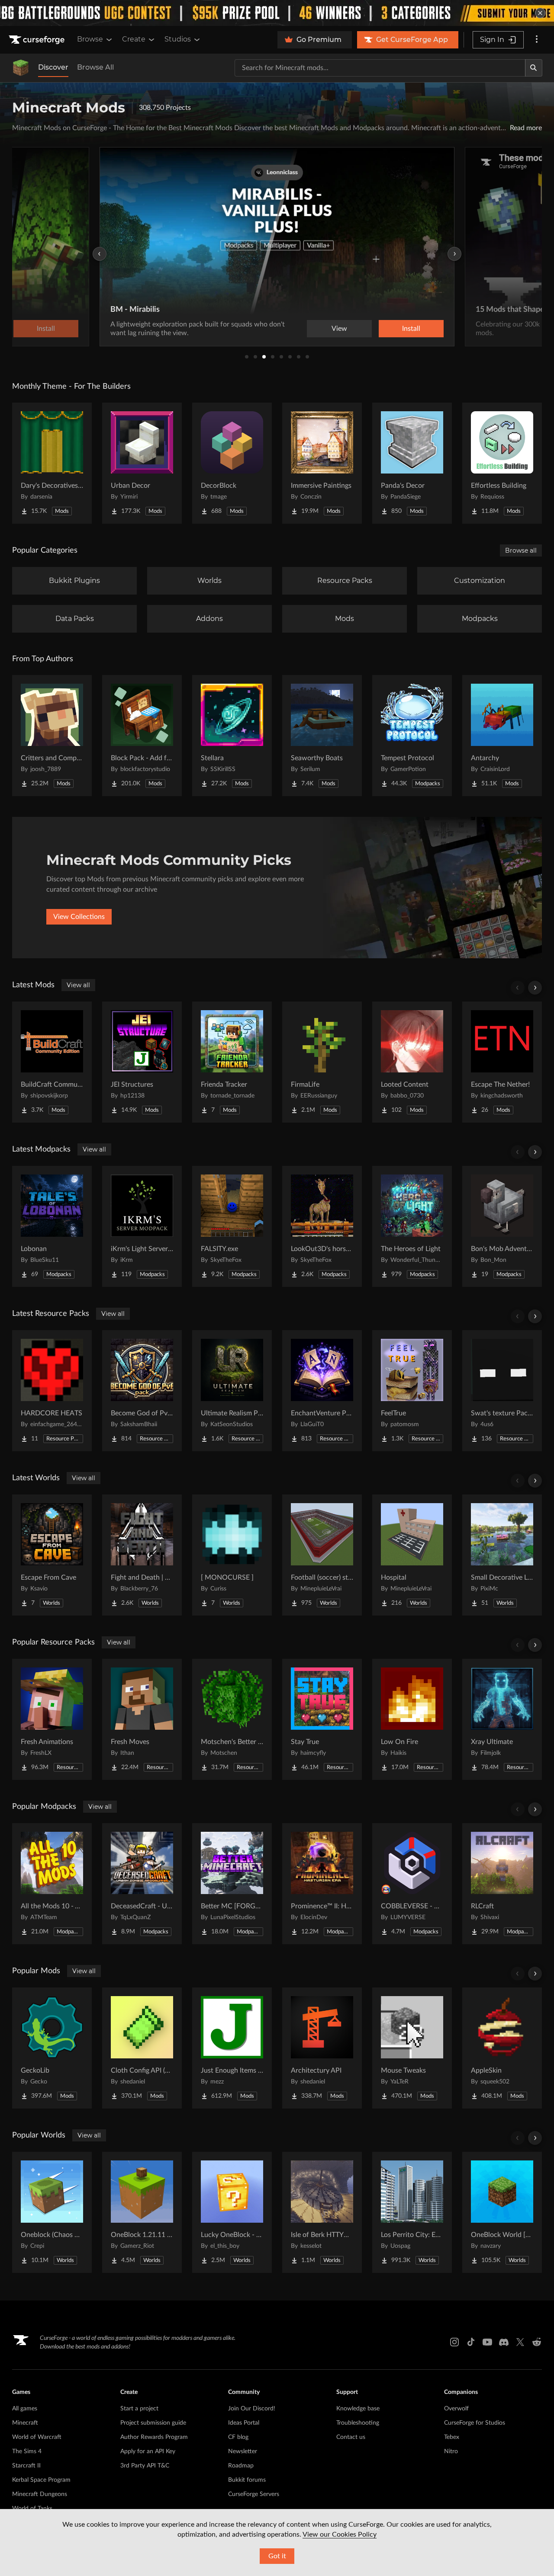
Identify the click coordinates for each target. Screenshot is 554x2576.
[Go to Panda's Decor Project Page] (412, 463)
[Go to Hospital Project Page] (412, 1555)
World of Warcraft (37, 2437)
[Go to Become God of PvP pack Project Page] (142, 1391)
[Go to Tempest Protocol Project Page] (412, 736)
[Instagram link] (454, 2342)
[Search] (534, 68)
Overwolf (456, 2409)
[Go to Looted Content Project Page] (412, 1062)
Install (411, 329)
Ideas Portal (244, 2423)
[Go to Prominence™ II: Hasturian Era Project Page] (322, 1884)
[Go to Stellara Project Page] (232, 736)
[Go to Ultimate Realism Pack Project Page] (232, 1391)
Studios (178, 39)
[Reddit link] (537, 2342)
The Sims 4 (27, 2451)
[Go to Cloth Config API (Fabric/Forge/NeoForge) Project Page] (142, 2048)
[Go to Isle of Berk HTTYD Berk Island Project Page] (322, 2212)
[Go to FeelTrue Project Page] (412, 1391)
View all (78, 985)
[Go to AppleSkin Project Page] (502, 2048)
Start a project (139, 2409)
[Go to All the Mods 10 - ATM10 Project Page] (52, 1884)
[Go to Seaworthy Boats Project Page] (322, 736)
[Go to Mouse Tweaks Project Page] (412, 2048)
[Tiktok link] (471, 2342)
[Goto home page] (38, 40)
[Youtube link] (487, 2342)
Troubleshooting (358, 2423)
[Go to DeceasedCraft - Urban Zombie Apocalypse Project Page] (142, 1884)
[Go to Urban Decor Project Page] (142, 463)
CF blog (238, 2437)
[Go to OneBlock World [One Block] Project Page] (502, 2212)
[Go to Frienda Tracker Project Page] (232, 1062)
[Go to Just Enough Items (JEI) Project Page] (232, 2048)
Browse (90, 39)
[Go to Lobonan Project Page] (52, 1226)
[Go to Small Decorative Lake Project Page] (502, 1555)
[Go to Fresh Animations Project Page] (52, 1719)
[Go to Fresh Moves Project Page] (142, 1719)
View (339, 329)
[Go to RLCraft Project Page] (502, 1884)
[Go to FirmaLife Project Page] (322, 1062)
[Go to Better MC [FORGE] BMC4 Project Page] (232, 1884)
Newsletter (243, 2451)
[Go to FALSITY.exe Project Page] (232, 1226)
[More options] (537, 40)
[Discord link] (504, 2342)
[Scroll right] (535, 988)
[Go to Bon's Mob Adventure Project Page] (502, 1226)
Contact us (351, 2437)
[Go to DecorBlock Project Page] (232, 463)
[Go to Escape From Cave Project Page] (52, 1555)
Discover (53, 67)
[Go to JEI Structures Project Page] (142, 1062)
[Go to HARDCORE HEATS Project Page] (52, 1391)
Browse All (95, 67)
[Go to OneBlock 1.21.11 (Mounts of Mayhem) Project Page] (142, 2212)
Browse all (521, 550)
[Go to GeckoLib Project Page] (52, 2048)
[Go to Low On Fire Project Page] (412, 1719)
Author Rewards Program (154, 2437)
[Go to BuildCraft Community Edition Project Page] (52, 1062)
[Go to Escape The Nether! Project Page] (502, 1062)
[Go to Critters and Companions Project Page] (52, 736)
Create (134, 39)
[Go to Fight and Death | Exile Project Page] (142, 1555)
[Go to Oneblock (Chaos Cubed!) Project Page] (52, 2212)
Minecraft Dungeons (40, 2494)
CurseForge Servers (254, 2494)
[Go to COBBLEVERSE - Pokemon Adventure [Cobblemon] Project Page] (412, 1884)
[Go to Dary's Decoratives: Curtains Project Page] (52, 463)
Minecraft (25, 2423)
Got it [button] (277, 2556)
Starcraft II (26, 2466)
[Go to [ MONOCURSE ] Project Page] (232, 1555)
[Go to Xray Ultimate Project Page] (502, 1719)
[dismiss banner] (540, 13)
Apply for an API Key (148, 2451)
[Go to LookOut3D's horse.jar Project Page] (322, 1226)
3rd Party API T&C (145, 2466)
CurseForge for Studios (475, 2423)
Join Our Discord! (252, 2409)
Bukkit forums (247, 2480)
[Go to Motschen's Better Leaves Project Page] (232, 1719)
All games (25, 2409)
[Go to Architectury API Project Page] (322, 2048)
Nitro (451, 2451)
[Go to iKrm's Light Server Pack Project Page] (142, 1226)
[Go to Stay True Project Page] (322, 1719)
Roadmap (241, 2466)
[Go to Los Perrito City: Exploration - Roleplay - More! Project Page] (412, 2212)
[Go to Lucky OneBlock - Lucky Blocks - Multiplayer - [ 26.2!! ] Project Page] (232, 2212)
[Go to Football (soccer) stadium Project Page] (322, 1555)
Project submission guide (153, 2423)
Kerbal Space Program (41, 2480)
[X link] (520, 2342)
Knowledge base (358, 2409)
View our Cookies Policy (340, 2534)
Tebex (452, 2437)
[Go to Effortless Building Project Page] (502, 463)
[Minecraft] (21, 68)
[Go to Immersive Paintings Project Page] (322, 463)
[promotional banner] (277, 13)
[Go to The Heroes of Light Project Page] (412, 1226)
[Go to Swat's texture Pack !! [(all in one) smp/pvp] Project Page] (502, 1391)
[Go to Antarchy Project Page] (502, 736)
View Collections (79, 917)
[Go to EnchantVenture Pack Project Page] (322, 1391)
